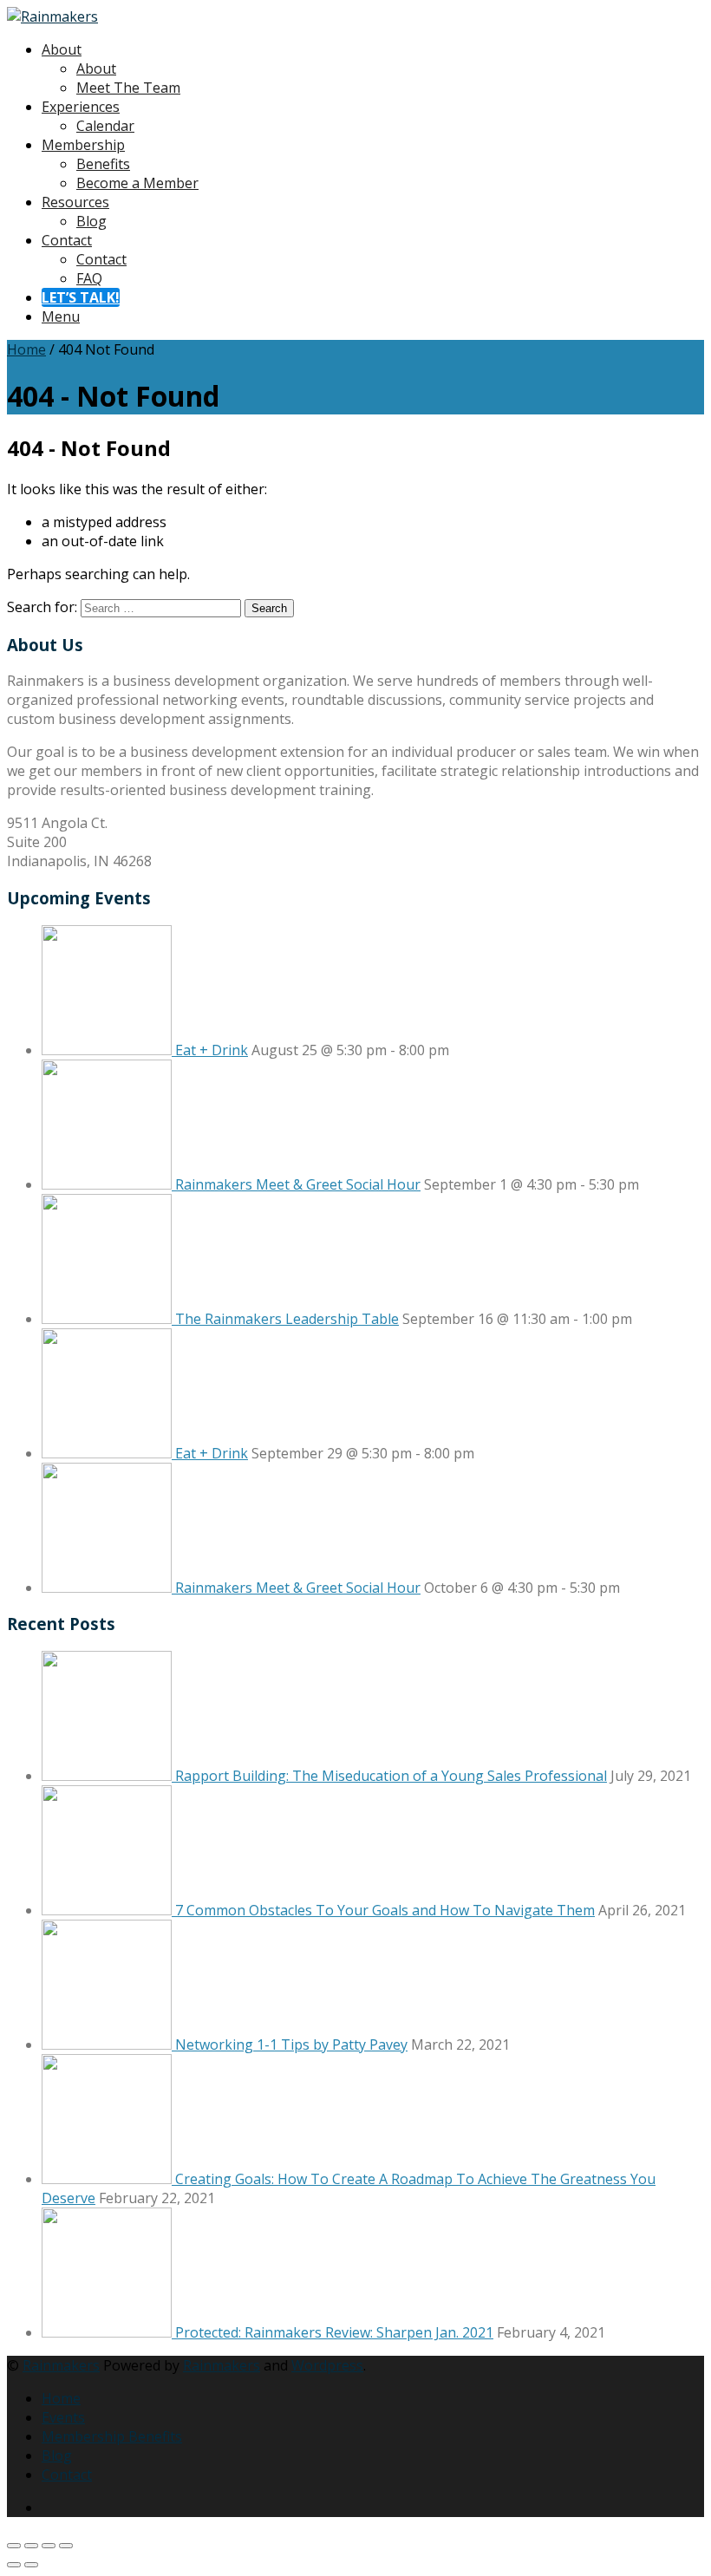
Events (63, 2417)
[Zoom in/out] (14, 2546)
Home (26, 349)
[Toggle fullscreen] (31, 2546)
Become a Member (137, 183)
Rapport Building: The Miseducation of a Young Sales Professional (391, 1776)
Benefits (103, 164)
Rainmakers (61, 2365)
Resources (75, 202)
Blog (91, 221)
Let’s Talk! (81, 297)
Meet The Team (128, 88)
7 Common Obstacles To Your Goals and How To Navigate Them (385, 1910)
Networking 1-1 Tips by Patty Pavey (291, 2044)
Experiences (81, 107)
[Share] (49, 2546)
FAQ (89, 278)
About (62, 49)
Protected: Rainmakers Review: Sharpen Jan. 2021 (334, 2332)
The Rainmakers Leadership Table (287, 1319)
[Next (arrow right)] (31, 2565)
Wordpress (327, 2365)
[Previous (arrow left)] (14, 2565)
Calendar (105, 126)
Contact (67, 240)
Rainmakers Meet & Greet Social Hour (298, 1184)
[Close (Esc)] (66, 2546)
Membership (83, 145)
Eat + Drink (212, 1050)
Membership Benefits (112, 2436)
